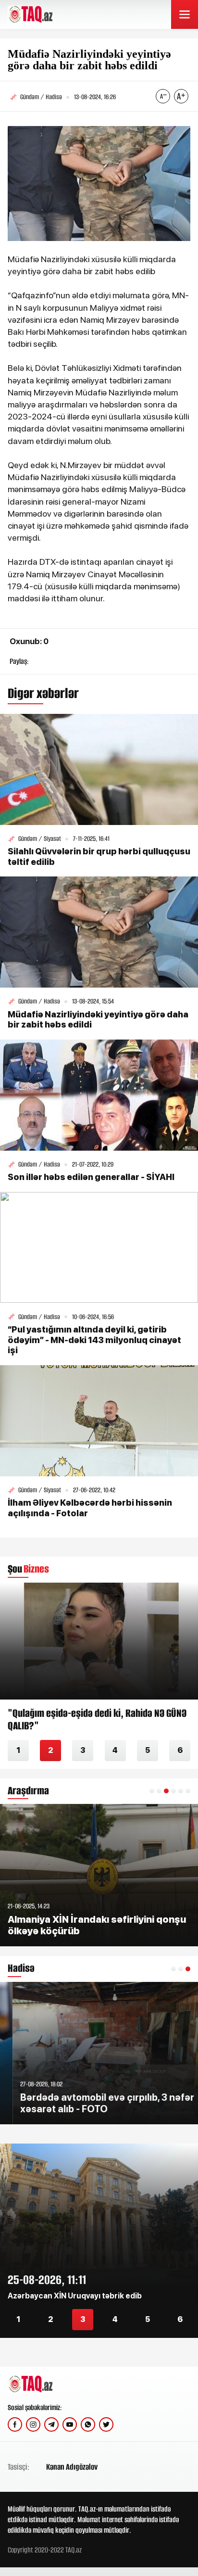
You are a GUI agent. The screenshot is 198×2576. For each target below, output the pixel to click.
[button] (152, 1791)
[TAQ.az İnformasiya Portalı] (44, 14)
